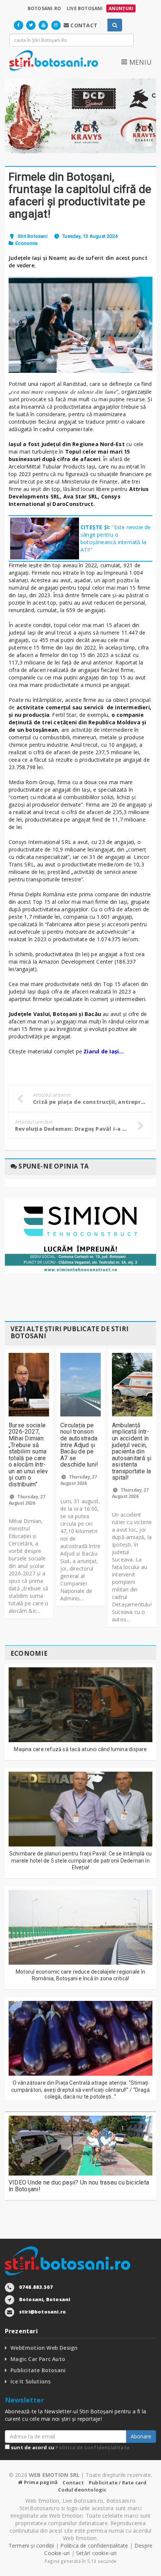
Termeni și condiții (31, 2546)
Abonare (141, 2436)
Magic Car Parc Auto (38, 2359)
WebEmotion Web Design (44, 2348)
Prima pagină (40, 2482)
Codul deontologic (82, 2490)
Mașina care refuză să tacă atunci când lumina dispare (80, 1749)
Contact (73, 2483)
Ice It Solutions (31, 2381)
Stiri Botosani (33, 236)
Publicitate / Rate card (118, 2483)
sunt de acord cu (70, 2447)
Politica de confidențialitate (92, 2447)
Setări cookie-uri (96, 2553)
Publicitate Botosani (38, 2370)
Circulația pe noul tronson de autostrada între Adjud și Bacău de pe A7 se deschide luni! (79, 1445)
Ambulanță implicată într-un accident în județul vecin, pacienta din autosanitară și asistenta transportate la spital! (132, 1452)
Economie (27, 243)
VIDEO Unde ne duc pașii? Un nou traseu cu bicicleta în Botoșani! (79, 2186)
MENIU (139, 62)
